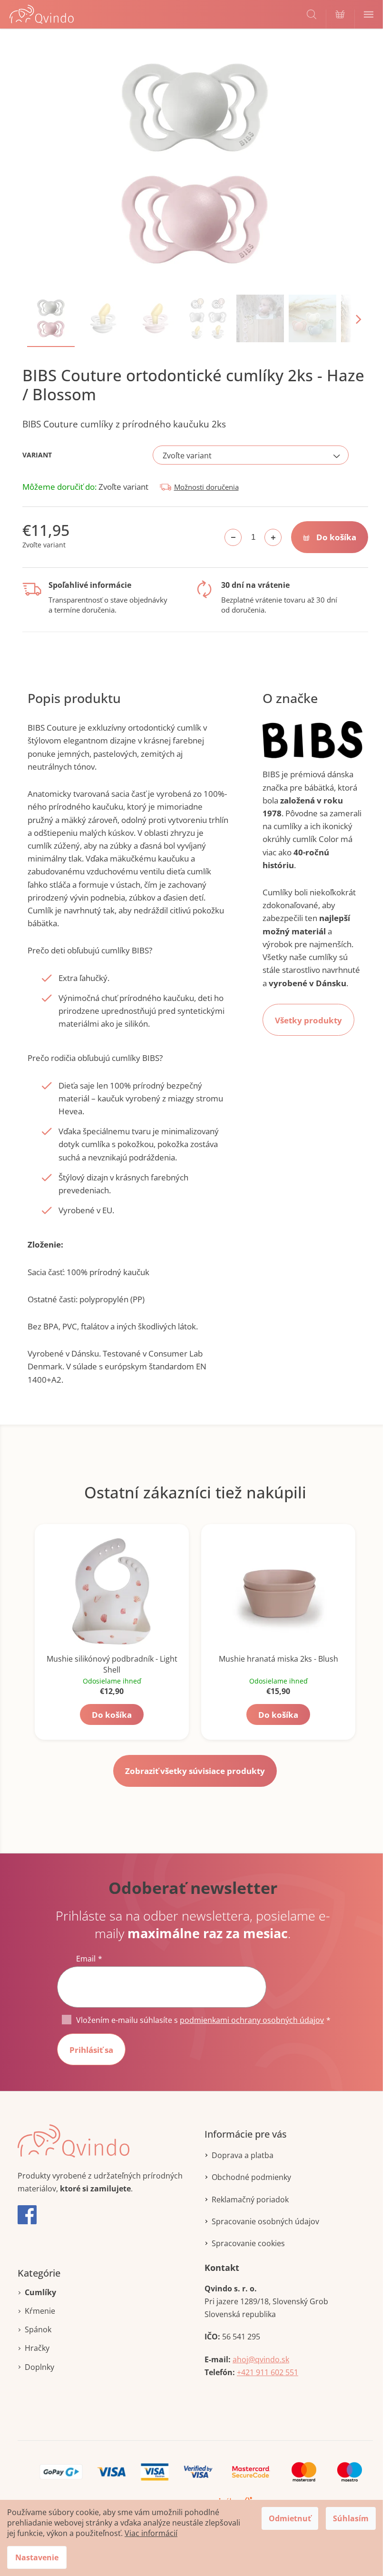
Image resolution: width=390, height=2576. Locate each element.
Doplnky (39, 2367)
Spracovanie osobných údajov (265, 2221)
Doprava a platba (243, 2155)
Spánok (38, 2329)
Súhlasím (351, 2518)
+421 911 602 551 (268, 2372)
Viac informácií (151, 2533)
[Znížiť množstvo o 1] (233, 537)
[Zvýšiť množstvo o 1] (273, 537)
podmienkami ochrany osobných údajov (252, 2020)
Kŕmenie (40, 2311)
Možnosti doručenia (206, 487)
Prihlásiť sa (91, 2050)
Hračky (37, 2348)
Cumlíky (40, 2292)
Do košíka (336, 537)
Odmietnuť (290, 2518)
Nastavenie (37, 2557)
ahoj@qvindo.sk (261, 2359)
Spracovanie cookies (248, 2243)
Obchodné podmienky (251, 2177)
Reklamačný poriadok (250, 2200)
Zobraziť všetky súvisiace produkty (195, 1771)
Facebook (27, 2215)
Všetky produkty (308, 1020)
